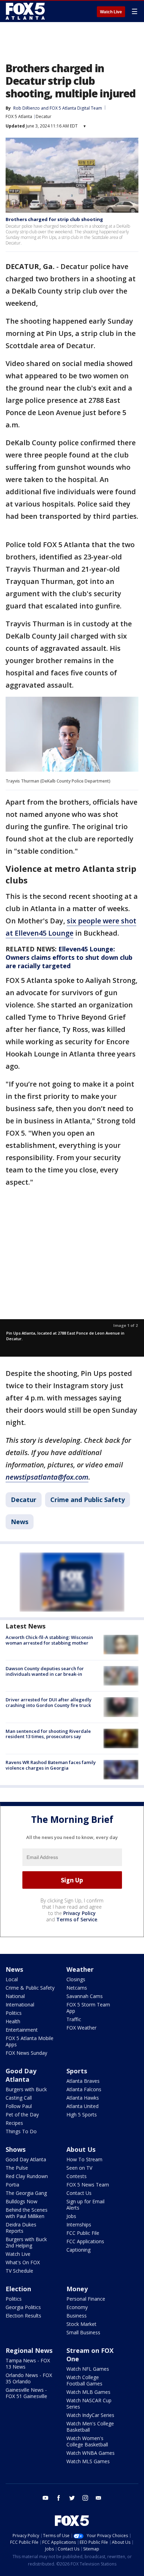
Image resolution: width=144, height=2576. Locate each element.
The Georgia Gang (26, 2193)
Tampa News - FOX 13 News (28, 2364)
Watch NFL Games (88, 2369)
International (20, 2005)
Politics (14, 2013)
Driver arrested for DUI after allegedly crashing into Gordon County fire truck (49, 1702)
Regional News (29, 2350)
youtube (45, 2498)
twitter (72, 2498)
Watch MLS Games (88, 2461)
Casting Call (19, 2098)
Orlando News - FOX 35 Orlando (29, 2378)
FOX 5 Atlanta (19, 116)
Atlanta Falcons (84, 2089)
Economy (77, 2307)
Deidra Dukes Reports (21, 2228)
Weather (80, 1969)
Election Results (23, 2316)
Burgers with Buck (26, 2089)
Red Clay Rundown (27, 2176)
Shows (16, 2149)
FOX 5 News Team (88, 2185)
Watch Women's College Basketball (87, 2441)
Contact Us (79, 2193)
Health (13, 2021)
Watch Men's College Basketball (90, 2427)
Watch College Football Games (84, 2380)
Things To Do (21, 2131)
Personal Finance (86, 2299)
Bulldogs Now (21, 2201)
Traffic (74, 2019)
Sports (77, 2071)
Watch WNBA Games (91, 2453)
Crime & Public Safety (30, 1988)
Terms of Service (77, 1919)
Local (12, 1979)
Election (18, 2289)
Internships (79, 2224)
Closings (76, 1979)
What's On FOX (23, 2262)
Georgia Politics (23, 2307)
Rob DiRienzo (27, 108)
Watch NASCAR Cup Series (89, 2403)
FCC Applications (85, 2241)
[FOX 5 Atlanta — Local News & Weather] (26, 11)
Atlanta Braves (83, 2081)
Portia (12, 2185)
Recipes (14, 2123)
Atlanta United (82, 2106)
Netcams (77, 1988)
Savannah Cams (85, 1996)
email (99, 2498)
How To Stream (84, 2159)
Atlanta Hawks (83, 2098)
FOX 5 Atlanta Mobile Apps (30, 2041)
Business (77, 2316)
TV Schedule (19, 2271)
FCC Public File (83, 2233)
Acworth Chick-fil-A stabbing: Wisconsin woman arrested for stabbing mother (49, 1640)
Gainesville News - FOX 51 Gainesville (26, 2393)
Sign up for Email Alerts (85, 2205)
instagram (85, 2498)
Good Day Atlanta (21, 2075)
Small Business (83, 2332)
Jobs (71, 2216)
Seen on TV (79, 2168)
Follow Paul (19, 2106)
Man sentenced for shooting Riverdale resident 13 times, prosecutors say (48, 1734)
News (20, 1522)
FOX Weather (81, 2028)
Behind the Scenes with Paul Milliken (27, 2213)
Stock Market (81, 2324)
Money (77, 2289)
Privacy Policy (80, 1913)
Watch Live (111, 12)
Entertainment (22, 2030)
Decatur (44, 116)
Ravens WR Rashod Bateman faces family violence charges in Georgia (51, 1765)
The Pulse (17, 2168)
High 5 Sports (82, 2114)
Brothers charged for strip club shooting (54, 219)
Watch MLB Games (88, 2392)
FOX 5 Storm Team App (88, 2008)
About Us (81, 2149)
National (15, 1996)
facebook (59, 2498)
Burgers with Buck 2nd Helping (26, 2242)
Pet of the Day (22, 2114)
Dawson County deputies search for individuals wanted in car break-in (45, 1671)
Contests (77, 2176)
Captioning (78, 2250)
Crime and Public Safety (88, 1500)
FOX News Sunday (26, 2053)
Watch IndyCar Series (90, 2415)
